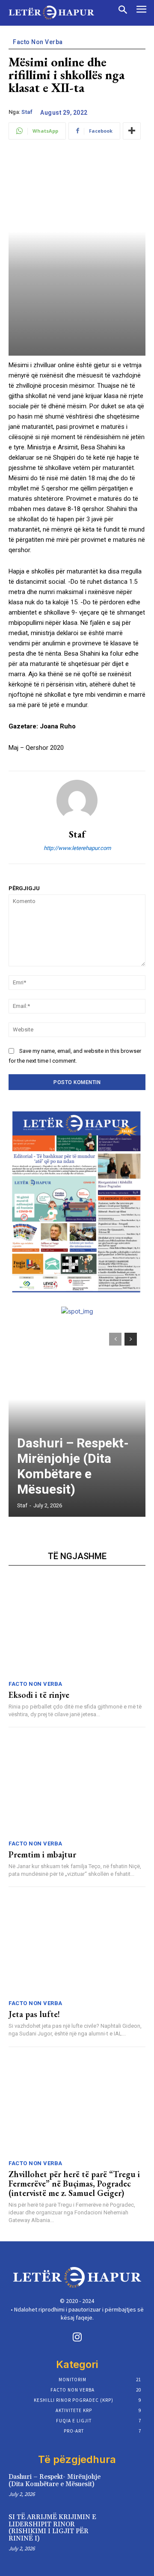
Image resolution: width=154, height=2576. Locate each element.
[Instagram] (77, 2338)
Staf (27, 112)
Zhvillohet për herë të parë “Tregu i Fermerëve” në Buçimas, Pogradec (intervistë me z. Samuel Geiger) (74, 2184)
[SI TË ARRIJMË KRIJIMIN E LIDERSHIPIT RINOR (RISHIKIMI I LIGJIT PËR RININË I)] (132, 2526)
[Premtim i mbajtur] (77, 1786)
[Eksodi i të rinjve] (77, 1626)
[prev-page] (115, 1339)
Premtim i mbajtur (42, 1854)
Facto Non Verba (38, 42)
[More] (132, 131)
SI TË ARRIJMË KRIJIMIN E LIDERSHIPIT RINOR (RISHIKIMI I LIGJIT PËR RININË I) (52, 2528)
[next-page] (131, 1339)
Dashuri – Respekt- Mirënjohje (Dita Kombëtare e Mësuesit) (73, 1466)
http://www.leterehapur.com (77, 848)
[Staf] (77, 800)
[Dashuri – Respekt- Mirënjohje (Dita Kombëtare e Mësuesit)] (77, 1420)
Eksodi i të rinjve (39, 1695)
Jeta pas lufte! (34, 2014)
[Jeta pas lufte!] (77, 1946)
